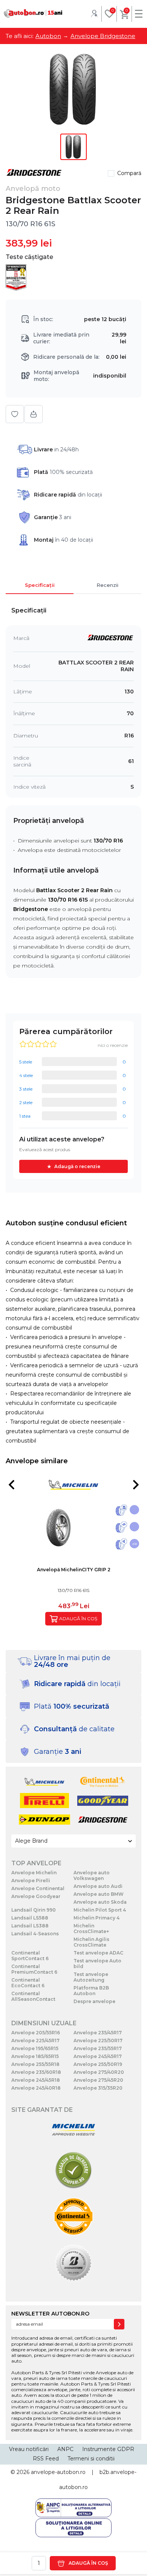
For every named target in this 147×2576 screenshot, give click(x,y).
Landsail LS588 (30, 1918)
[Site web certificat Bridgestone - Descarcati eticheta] (73, 2263)
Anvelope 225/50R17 (98, 2041)
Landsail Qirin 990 (34, 1910)
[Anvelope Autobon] (33, 13)
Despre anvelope (94, 2001)
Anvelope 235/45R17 (98, 2033)
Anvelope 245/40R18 (36, 2088)
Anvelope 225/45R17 (35, 2041)
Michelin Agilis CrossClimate (91, 1942)
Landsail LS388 (30, 1926)
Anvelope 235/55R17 (98, 2048)
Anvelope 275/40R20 (99, 2072)
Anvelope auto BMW (99, 1894)
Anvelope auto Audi (98, 1886)
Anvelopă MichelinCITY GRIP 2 (74, 1570)
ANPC (65, 2449)
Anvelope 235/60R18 (36, 2072)
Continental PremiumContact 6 (34, 1969)
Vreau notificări (29, 2449)
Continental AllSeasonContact (33, 1996)
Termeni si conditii (91, 2459)
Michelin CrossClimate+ (91, 1929)
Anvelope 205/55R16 (36, 2033)
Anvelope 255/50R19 (98, 2064)
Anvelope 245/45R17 (98, 2056)
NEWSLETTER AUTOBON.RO (50, 2314)
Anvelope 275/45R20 (98, 2080)
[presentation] (11, 1485)
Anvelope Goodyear (36, 1896)
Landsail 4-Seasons (35, 1934)
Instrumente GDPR (108, 2449)
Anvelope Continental (38, 1888)
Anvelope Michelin (34, 1873)
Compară (129, 173)
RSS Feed (46, 2459)
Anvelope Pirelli (31, 1881)
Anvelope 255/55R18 (35, 2064)
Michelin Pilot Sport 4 (100, 1910)
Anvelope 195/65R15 (35, 2048)
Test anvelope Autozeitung (91, 1977)
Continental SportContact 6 (30, 1956)
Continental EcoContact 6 (28, 1983)
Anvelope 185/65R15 (35, 2056)
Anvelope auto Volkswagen (92, 1875)
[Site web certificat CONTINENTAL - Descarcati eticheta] (73, 2217)
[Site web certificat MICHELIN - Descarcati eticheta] (73, 2130)
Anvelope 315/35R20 (98, 2088)
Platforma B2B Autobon (91, 1991)
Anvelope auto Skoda (100, 1902)
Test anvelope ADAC (98, 1953)
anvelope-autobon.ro (58, 2472)
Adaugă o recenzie (77, 1166)
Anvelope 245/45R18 (36, 2080)
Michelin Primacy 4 (96, 1918)
